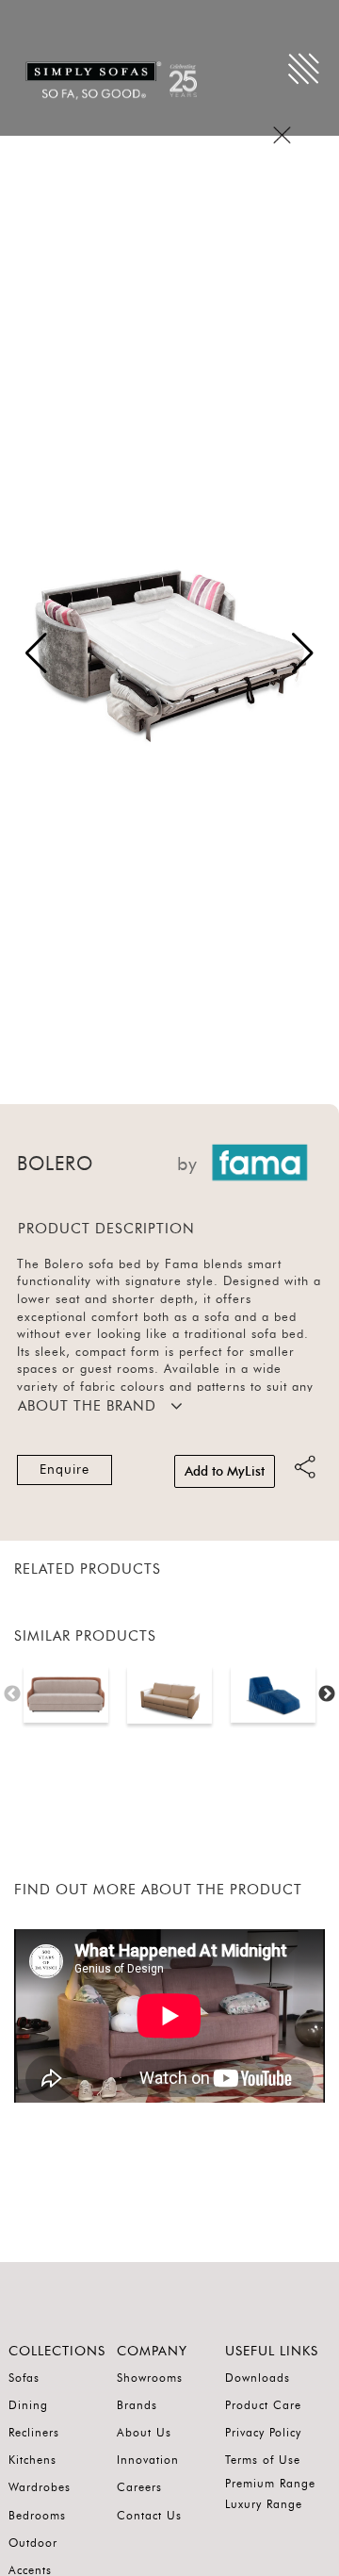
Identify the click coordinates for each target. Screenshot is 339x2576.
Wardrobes (40, 2487)
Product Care (263, 2405)
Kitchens (32, 2460)
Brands (137, 2405)
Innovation (148, 2460)
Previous (12, 1694)
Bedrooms (37, 2516)
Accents (30, 2570)
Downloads (258, 2378)
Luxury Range (264, 2504)
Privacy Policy (263, 2433)
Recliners (34, 2433)
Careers (139, 2487)
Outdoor (33, 2543)
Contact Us (149, 2516)
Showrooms (150, 2378)
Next (327, 1694)
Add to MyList (225, 1472)
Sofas (24, 2378)
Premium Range (270, 2484)
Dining (28, 2405)
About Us (144, 2433)
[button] (303, 653)
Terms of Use (263, 2460)
